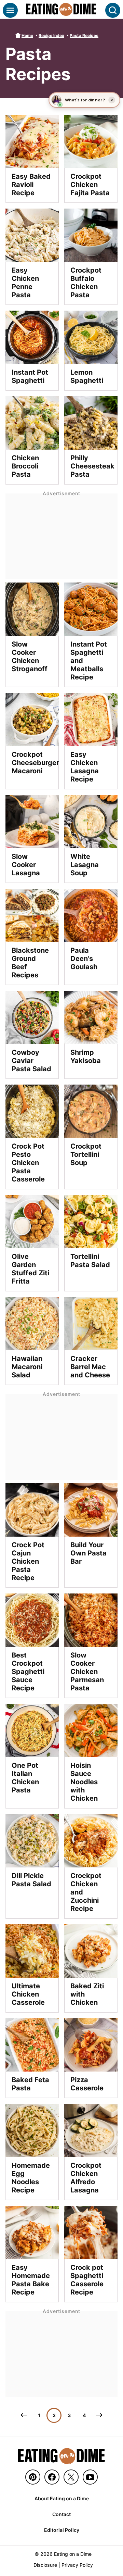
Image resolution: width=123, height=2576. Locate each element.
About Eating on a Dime (62, 2498)
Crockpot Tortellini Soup (86, 1154)
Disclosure (45, 2565)
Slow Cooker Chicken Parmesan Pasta (87, 1672)
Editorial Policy (62, 2530)
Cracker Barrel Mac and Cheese (90, 1367)
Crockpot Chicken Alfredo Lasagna (86, 2178)
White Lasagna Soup (85, 865)
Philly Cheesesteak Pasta (92, 466)
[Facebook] (52, 2477)
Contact (61, 2514)
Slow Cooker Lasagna (26, 865)
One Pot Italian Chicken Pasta (25, 1778)
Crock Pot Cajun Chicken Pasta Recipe (28, 1561)
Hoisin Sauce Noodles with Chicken (84, 1782)
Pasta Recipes (84, 35)
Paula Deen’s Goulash (84, 959)
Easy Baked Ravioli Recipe (31, 185)
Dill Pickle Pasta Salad (31, 1880)
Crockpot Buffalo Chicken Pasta (86, 283)
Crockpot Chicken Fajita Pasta (90, 185)
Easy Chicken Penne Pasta (25, 283)
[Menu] (10, 10)
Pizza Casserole (87, 2084)
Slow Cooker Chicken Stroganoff (30, 656)
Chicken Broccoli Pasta (25, 466)
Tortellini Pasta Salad (90, 1261)
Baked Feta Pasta (30, 2084)
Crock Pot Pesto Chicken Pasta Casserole (28, 1163)
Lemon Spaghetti (87, 376)
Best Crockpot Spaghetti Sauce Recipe (28, 1672)
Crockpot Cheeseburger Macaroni (35, 763)
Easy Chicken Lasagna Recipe (85, 767)
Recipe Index (51, 35)
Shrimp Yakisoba (86, 1056)
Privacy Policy (77, 2565)
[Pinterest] (33, 2477)
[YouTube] (90, 2477)
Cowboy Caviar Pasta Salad (31, 1061)
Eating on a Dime (61, 9)
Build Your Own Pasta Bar (88, 1553)
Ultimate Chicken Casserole (28, 1994)
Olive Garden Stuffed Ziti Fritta (30, 1269)
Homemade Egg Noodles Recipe (31, 2178)
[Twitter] (71, 2477)
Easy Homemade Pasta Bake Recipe (31, 2280)
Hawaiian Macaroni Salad (27, 1367)
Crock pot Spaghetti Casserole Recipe (87, 2280)
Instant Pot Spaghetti (30, 376)
